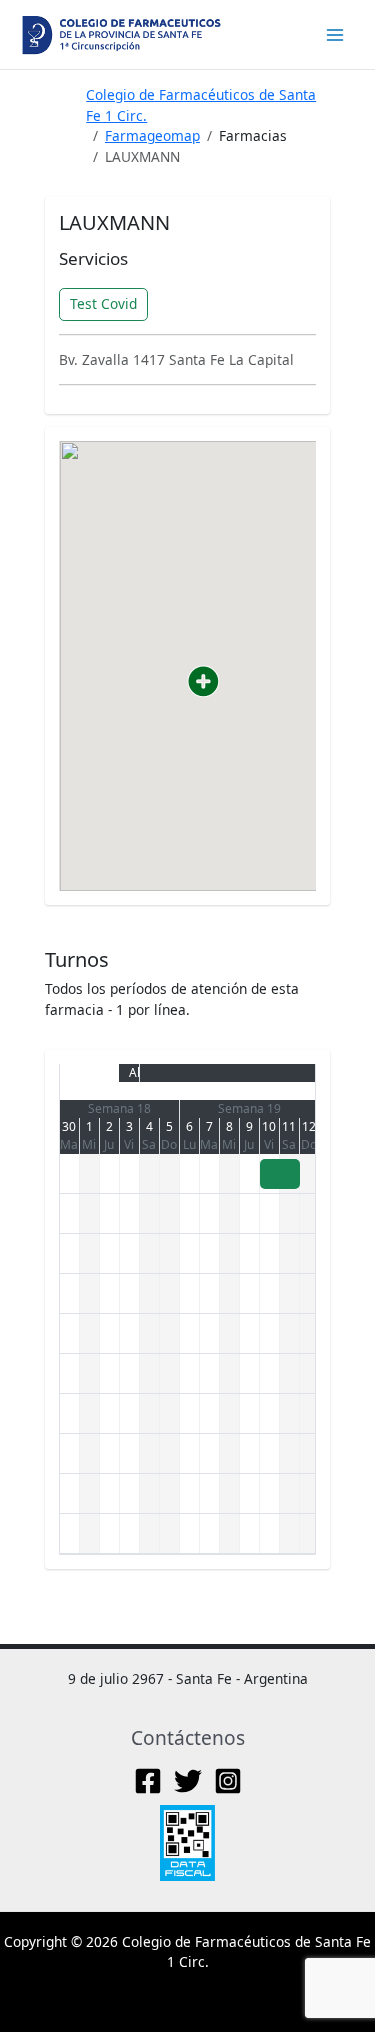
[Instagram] (228, 1781)
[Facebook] (148, 1781)
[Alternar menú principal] (335, 34)
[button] (203, 681)
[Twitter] (188, 1781)
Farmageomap (152, 135)
